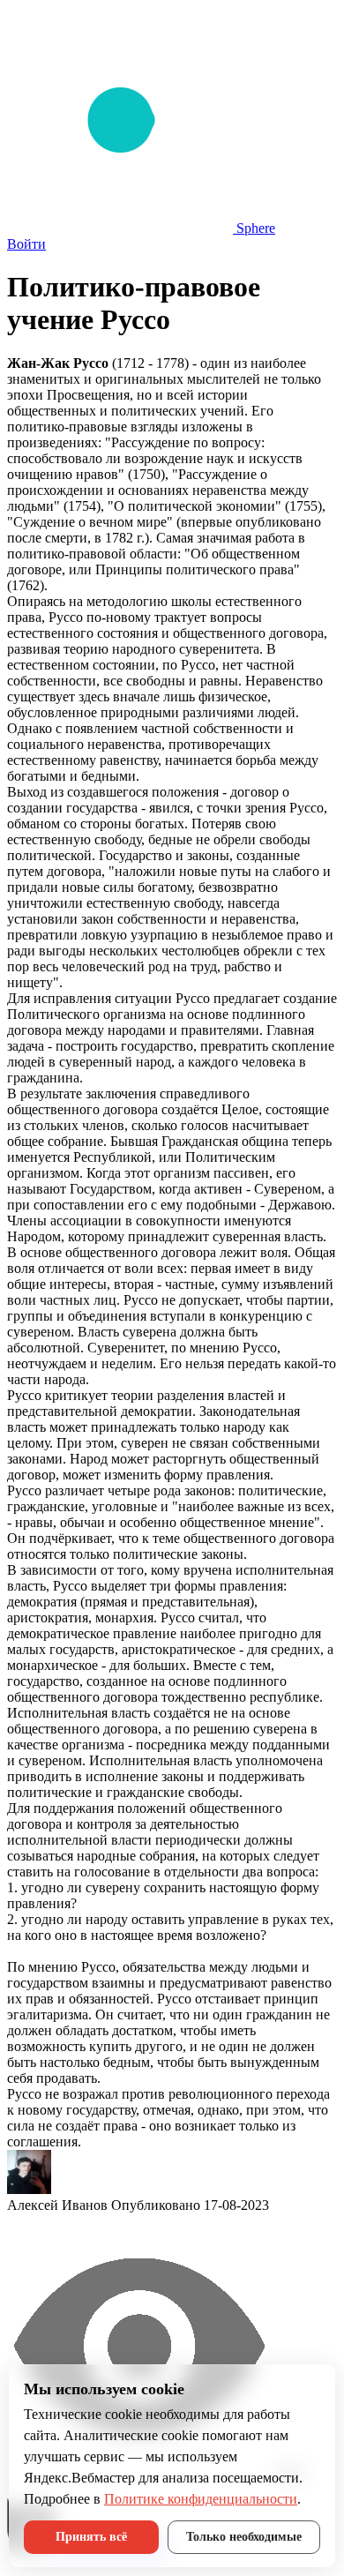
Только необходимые (244, 2537)
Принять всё (91, 2537)
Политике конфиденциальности (201, 2499)
